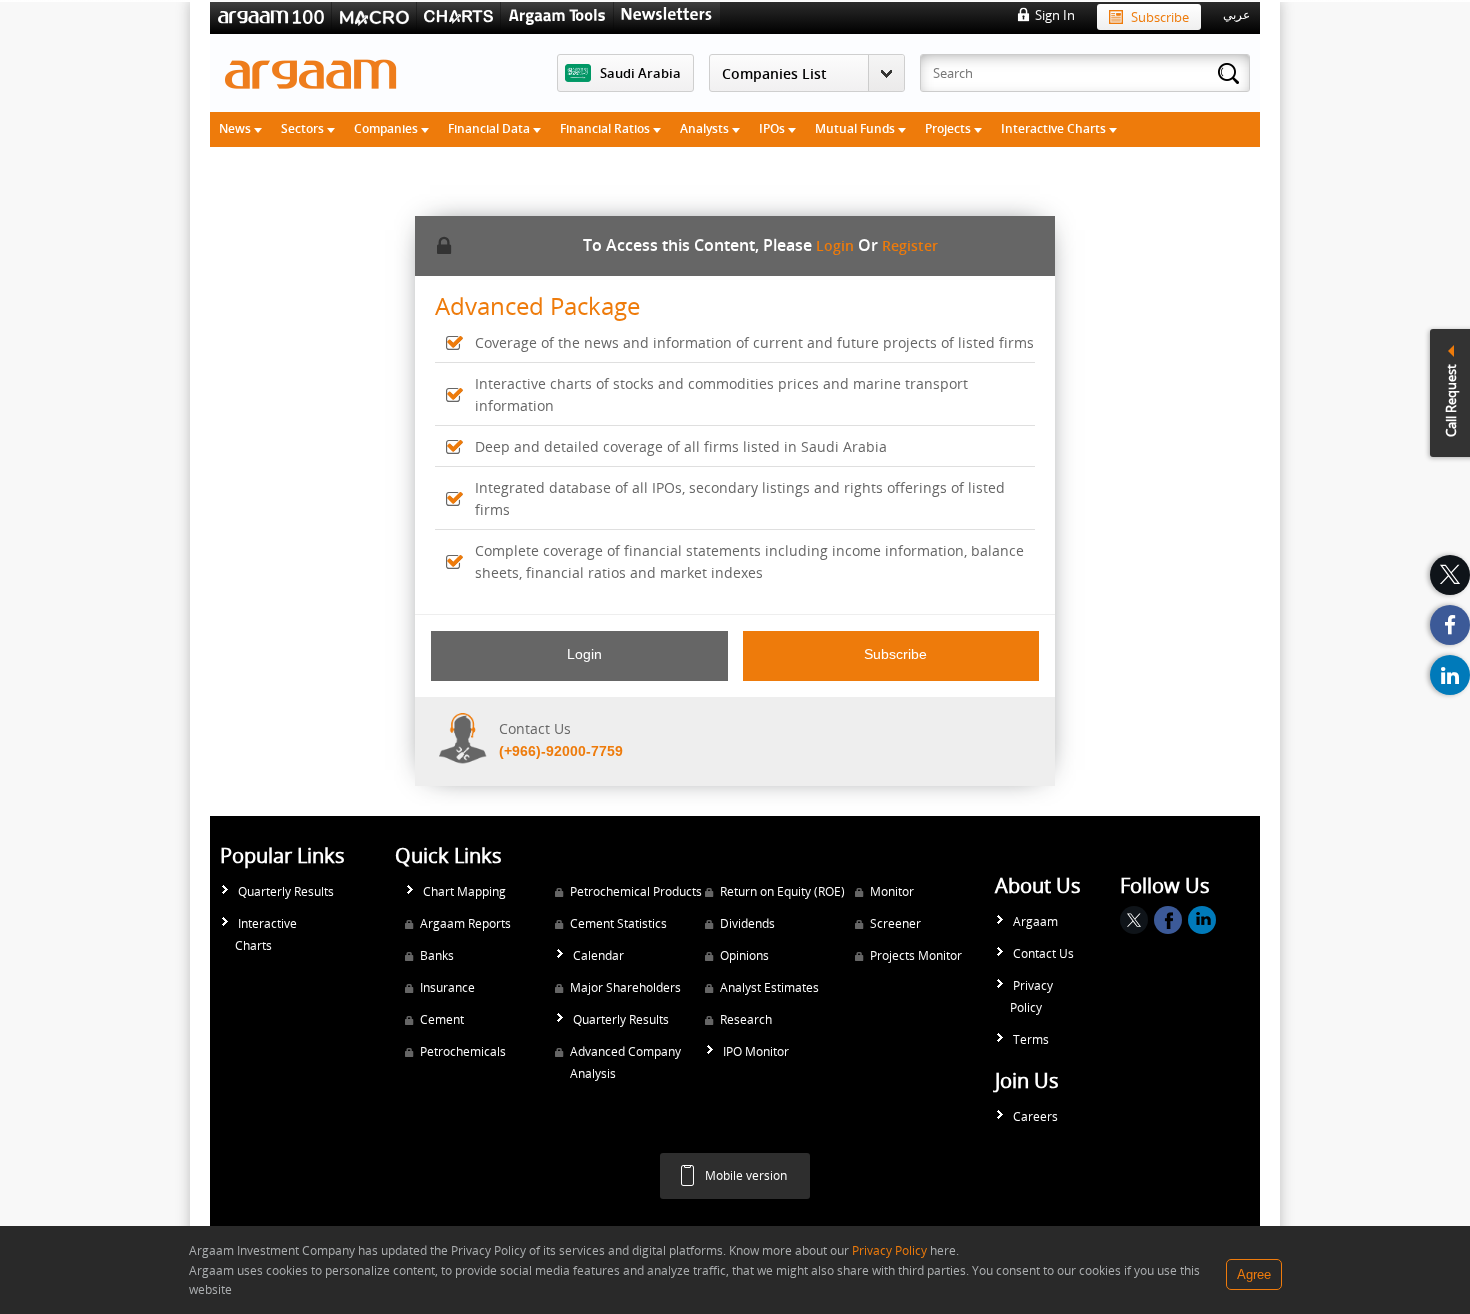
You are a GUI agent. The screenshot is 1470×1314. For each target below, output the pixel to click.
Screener (895, 923)
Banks (437, 955)
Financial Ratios (606, 128)
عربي (1236, 15)
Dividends (747, 923)
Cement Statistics (618, 923)
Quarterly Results (286, 891)
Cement (442, 1019)
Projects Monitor (916, 955)
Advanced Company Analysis (625, 1062)
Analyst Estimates (769, 987)
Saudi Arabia (640, 73)
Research (746, 1019)
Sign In (1055, 15)
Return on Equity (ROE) (782, 891)
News (236, 128)
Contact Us (1043, 953)
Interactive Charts (1055, 128)
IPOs (773, 128)
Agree (1254, 1274)
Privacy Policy (1031, 996)
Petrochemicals (463, 1051)
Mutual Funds (856, 128)
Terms (1031, 1039)
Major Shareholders (625, 987)
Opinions (744, 955)
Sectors (304, 128)
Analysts (706, 128)
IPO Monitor (756, 1051)
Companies (387, 128)
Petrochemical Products (636, 891)
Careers (1035, 1116)
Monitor (892, 891)
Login (835, 245)
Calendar (598, 955)
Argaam (1035, 921)
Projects (949, 128)
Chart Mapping (464, 891)
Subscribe (1160, 17)
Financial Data (490, 128)
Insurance (447, 987)
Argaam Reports (465, 923)
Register (910, 245)
